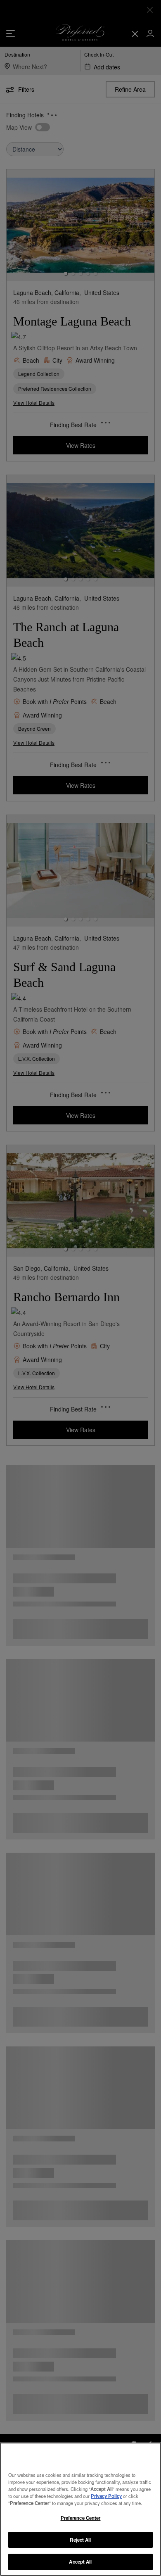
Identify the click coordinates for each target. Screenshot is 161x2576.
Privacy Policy (106, 2496)
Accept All (80, 2562)
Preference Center (81, 2518)
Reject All (80, 2540)
